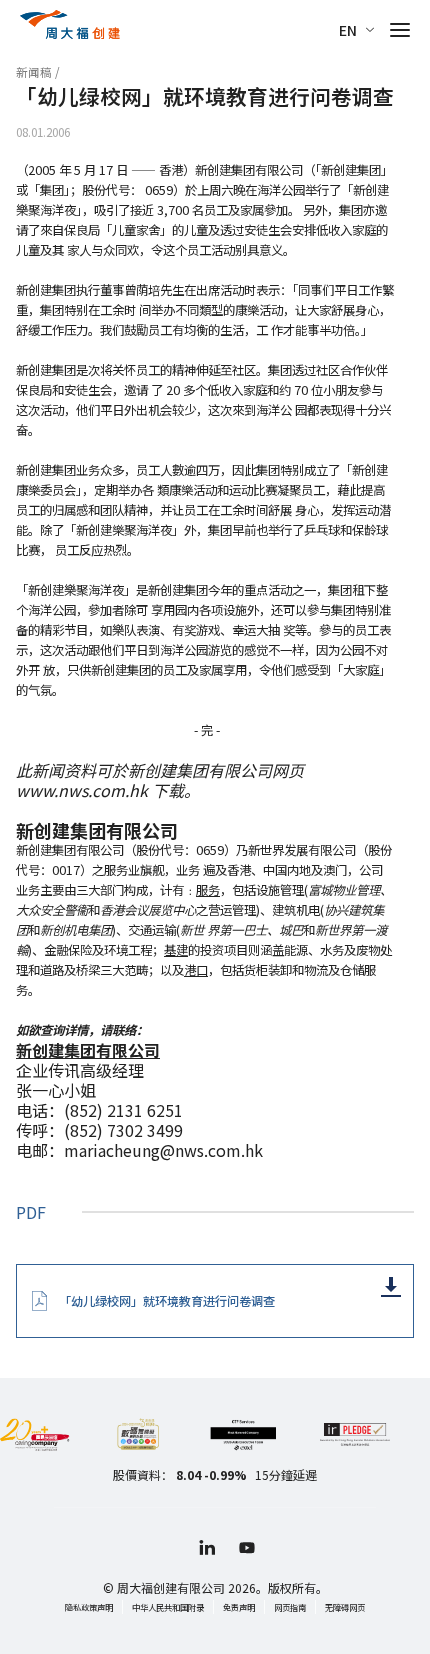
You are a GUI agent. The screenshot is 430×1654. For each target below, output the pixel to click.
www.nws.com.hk (82, 790)
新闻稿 (34, 72)
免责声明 (239, 1607)
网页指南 (290, 1607)
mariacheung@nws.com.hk (163, 1150)
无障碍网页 (345, 1607)
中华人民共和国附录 (168, 1607)
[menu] (400, 30)
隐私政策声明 (89, 1607)
